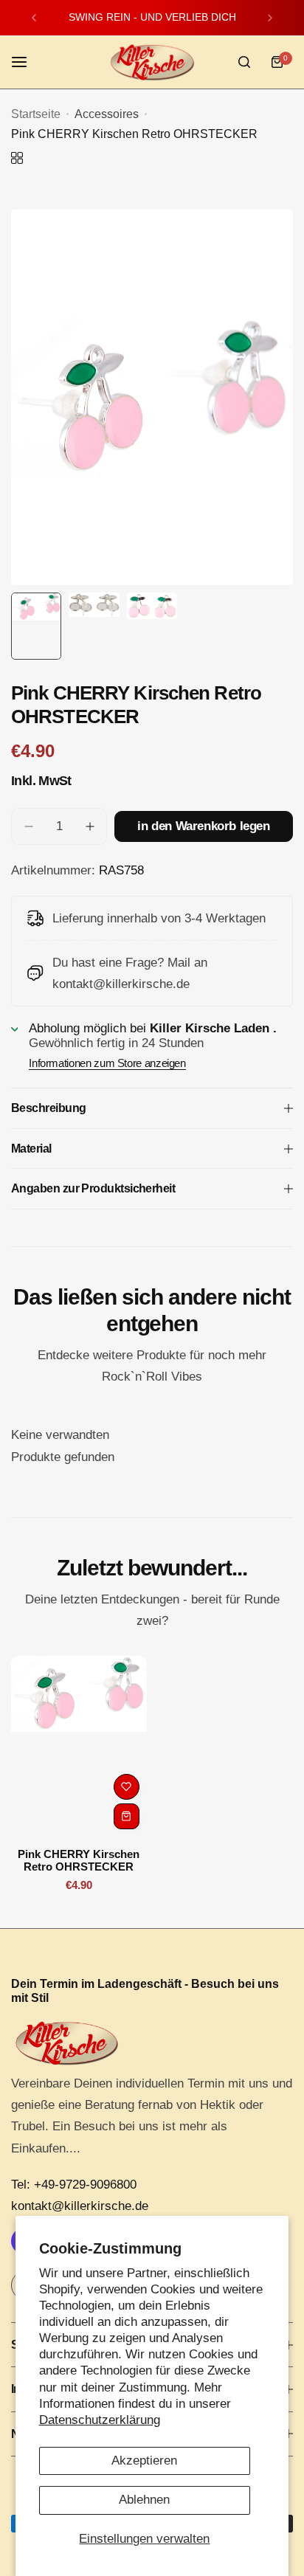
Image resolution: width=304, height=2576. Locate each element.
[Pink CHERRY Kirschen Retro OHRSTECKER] (79, 1746)
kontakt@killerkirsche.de (80, 2206)
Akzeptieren (144, 2461)
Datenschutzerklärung (100, 2420)
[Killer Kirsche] (152, 62)
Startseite (36, 114)
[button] (34, 18)
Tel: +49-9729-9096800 (74, 2185)
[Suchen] (244, 62)
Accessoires (107, 114)
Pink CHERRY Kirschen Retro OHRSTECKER (79, 1860)
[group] (152, 397)
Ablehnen (144, 2500)
